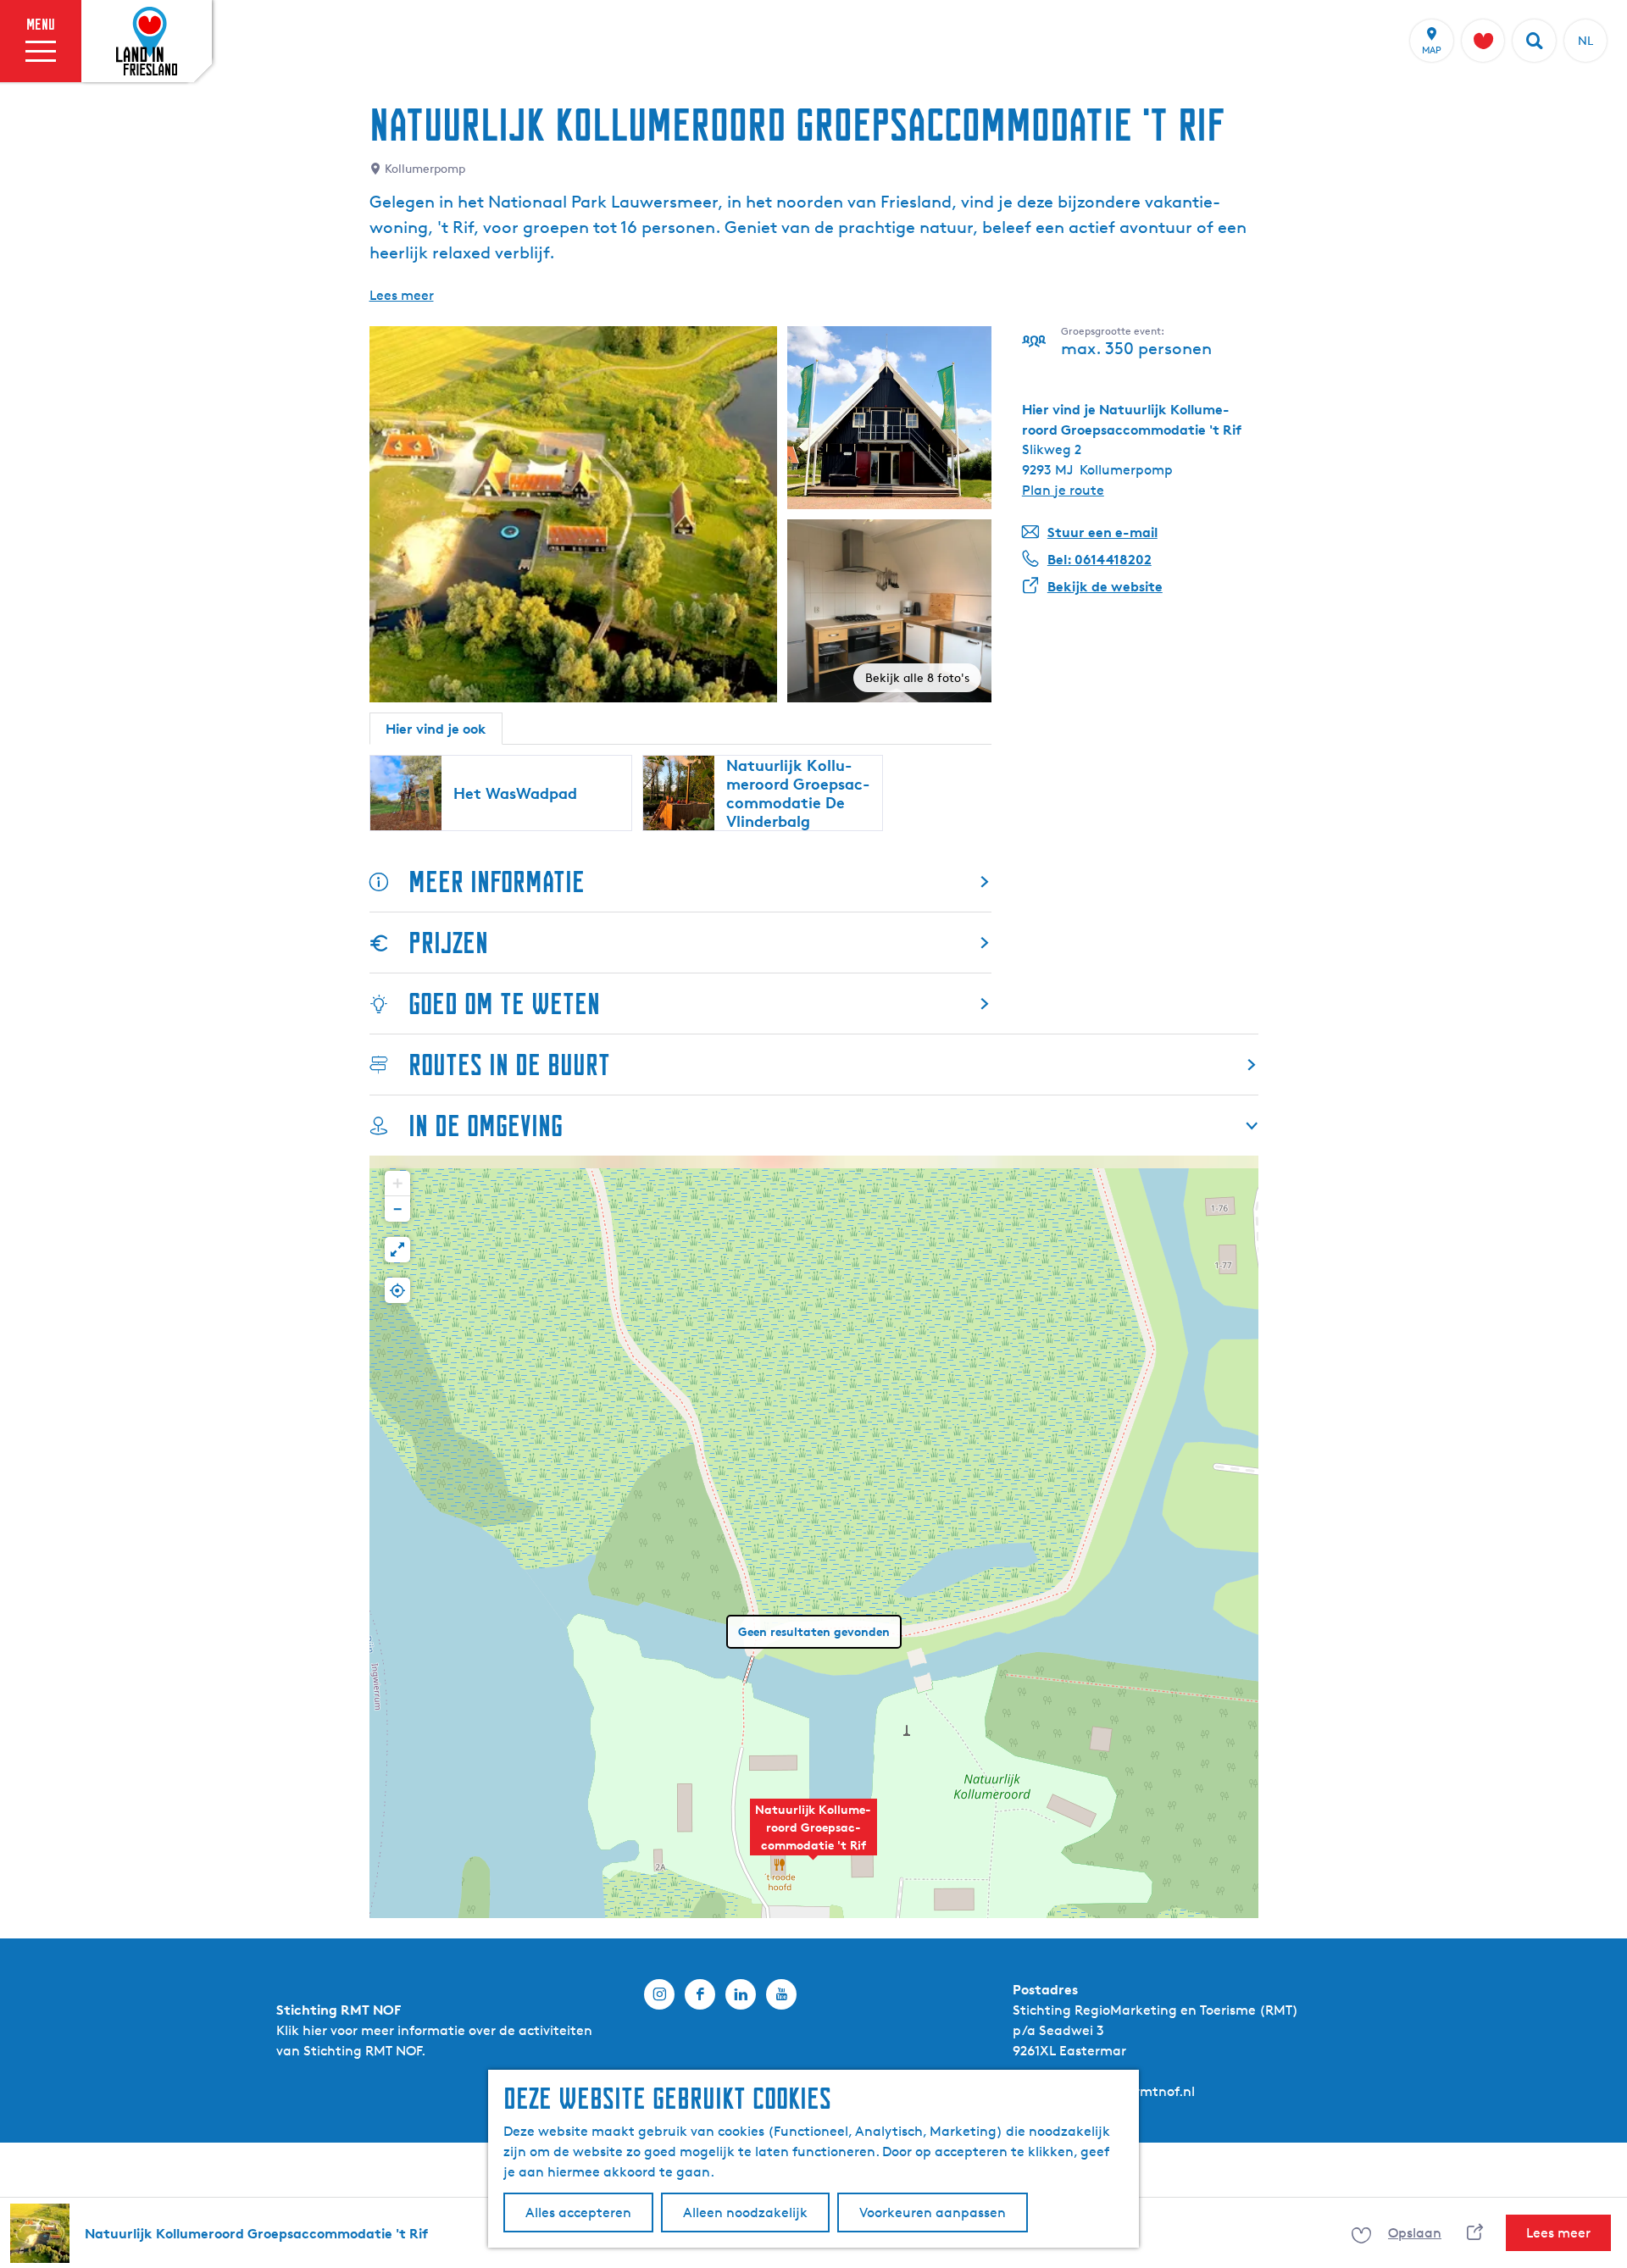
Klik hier (302, 2030)
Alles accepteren (578, 2213)
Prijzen (448, 943)
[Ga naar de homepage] (147, 42)
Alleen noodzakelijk (745, 2213)
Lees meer (402, 295)
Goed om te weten (504, 1004)
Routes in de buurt (509, 1065)
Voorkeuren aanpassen (933, 2213)
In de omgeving (486, 1126)
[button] (813, 1836)
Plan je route (1063, 490)
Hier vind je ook (436, 729)
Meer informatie (497, 882)
